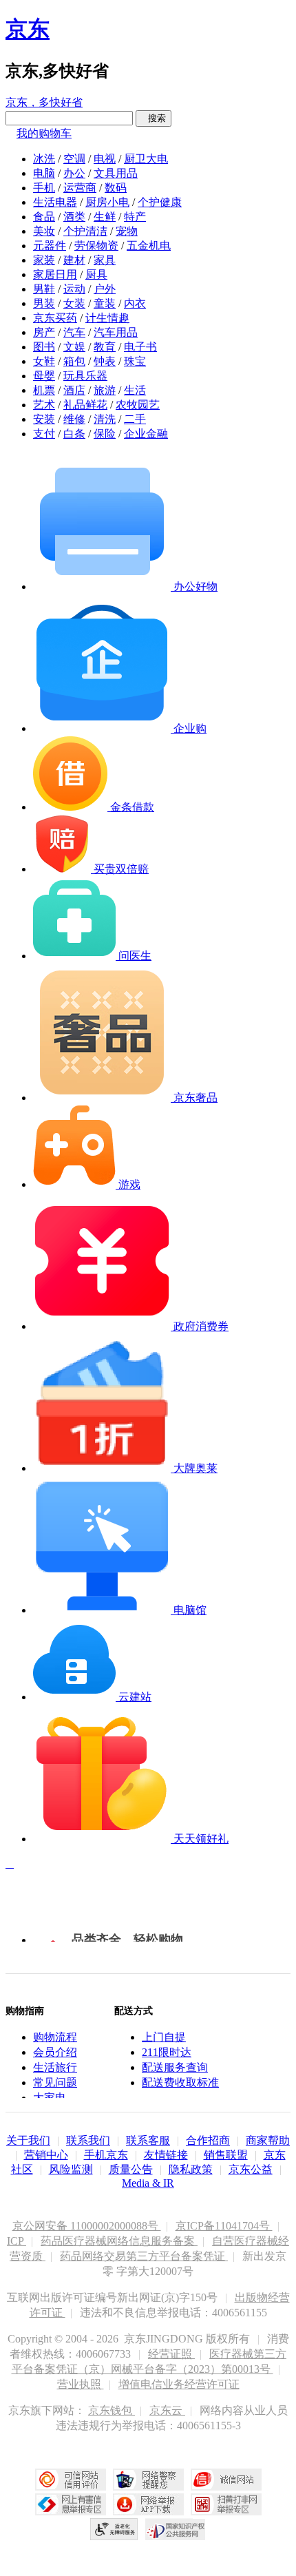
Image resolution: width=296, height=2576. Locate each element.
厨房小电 (107, 202)
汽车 (74, 332)
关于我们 (28, 2140)
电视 (105, 159)
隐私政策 (191, 2169)
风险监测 (71, 2169)
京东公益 (251, 2169)
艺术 (44, 405)
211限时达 (167, 2052)
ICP (17, 2241)
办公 (74, 173)
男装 (44, 303)
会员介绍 (55, 2052)
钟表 (105, 361)
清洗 (105, 419)
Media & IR (148, 2183)
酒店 (74, 390)
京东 (28, 29)
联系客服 (148, 2140)
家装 (44, 260)
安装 (44, 419)
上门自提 (164, 2037)
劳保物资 (96, 246)
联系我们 (88, 2140)
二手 (135, 419)
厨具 (96, 274)
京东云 (167, 2410)
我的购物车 (44, 133)
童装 (105, 303)
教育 (105, 347)
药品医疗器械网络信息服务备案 (119, 2241)
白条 (74, 434)
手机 (44, 188)
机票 (44, 390)
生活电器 (55, 202)
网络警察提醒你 (148, 2480)
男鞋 (44, 289)
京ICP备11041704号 (224, 2226)
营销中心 (46, 2155)
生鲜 (105, 217)
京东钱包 (112, 2410)
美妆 (44, 231)
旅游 (105, 390)
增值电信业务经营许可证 (179, 2384)
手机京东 (106, 2155)
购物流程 (55, 2037)
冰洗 (44, 159)
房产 (44, 332)
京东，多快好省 (44, 102)
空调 (74, 159)
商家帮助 (268, 2140)
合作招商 (208, 2140)
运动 (74, 289)
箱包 (74, 361)
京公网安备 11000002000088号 (87, 2226)
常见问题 (55, 2082)
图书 (44, 347)
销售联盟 (226, 2155)
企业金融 (146, 434)
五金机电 (149, 246)
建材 (74, 260)
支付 (44, 434)
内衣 (135, 303)
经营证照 (171, 2354)
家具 (105, 260)
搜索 (154, 118)
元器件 (50, 246)
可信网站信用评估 (71, 2480)
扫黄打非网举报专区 (226, 2504)
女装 (74, 303)
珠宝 (135, 361)
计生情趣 (107, 318)
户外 (105, 289)
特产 (135, 217)
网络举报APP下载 (148, 2504)
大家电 (50, 2098)
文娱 (74, 347)
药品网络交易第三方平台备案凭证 (144, 2256)
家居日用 (55, 274)
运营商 (80, 188)
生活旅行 (55, 2067)
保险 (105, 434)
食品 (44, 217)
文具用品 (116, 173)
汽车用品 (116, 332)
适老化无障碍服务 (114, 2529)
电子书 (140, 347)
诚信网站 (226, 2480)
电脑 (44, 173)
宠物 (127, 231)
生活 (135, 390)
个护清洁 (85, 231)
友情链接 (166, 2155)
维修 (74, 419)
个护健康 (160, 202)
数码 (116, 188)
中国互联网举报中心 (71, 2504)
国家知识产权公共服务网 (176, 2529)
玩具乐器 (85, 376)
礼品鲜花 (85, 405)
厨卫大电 (146, 159)
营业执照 (81, 2384)
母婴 (44, 376)
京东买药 (55, 318)
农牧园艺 (138, 405)
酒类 (74, 217)
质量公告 (131, 2169)
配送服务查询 (175, 2067)
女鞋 (44, 361)
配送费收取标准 (180, 2082)
